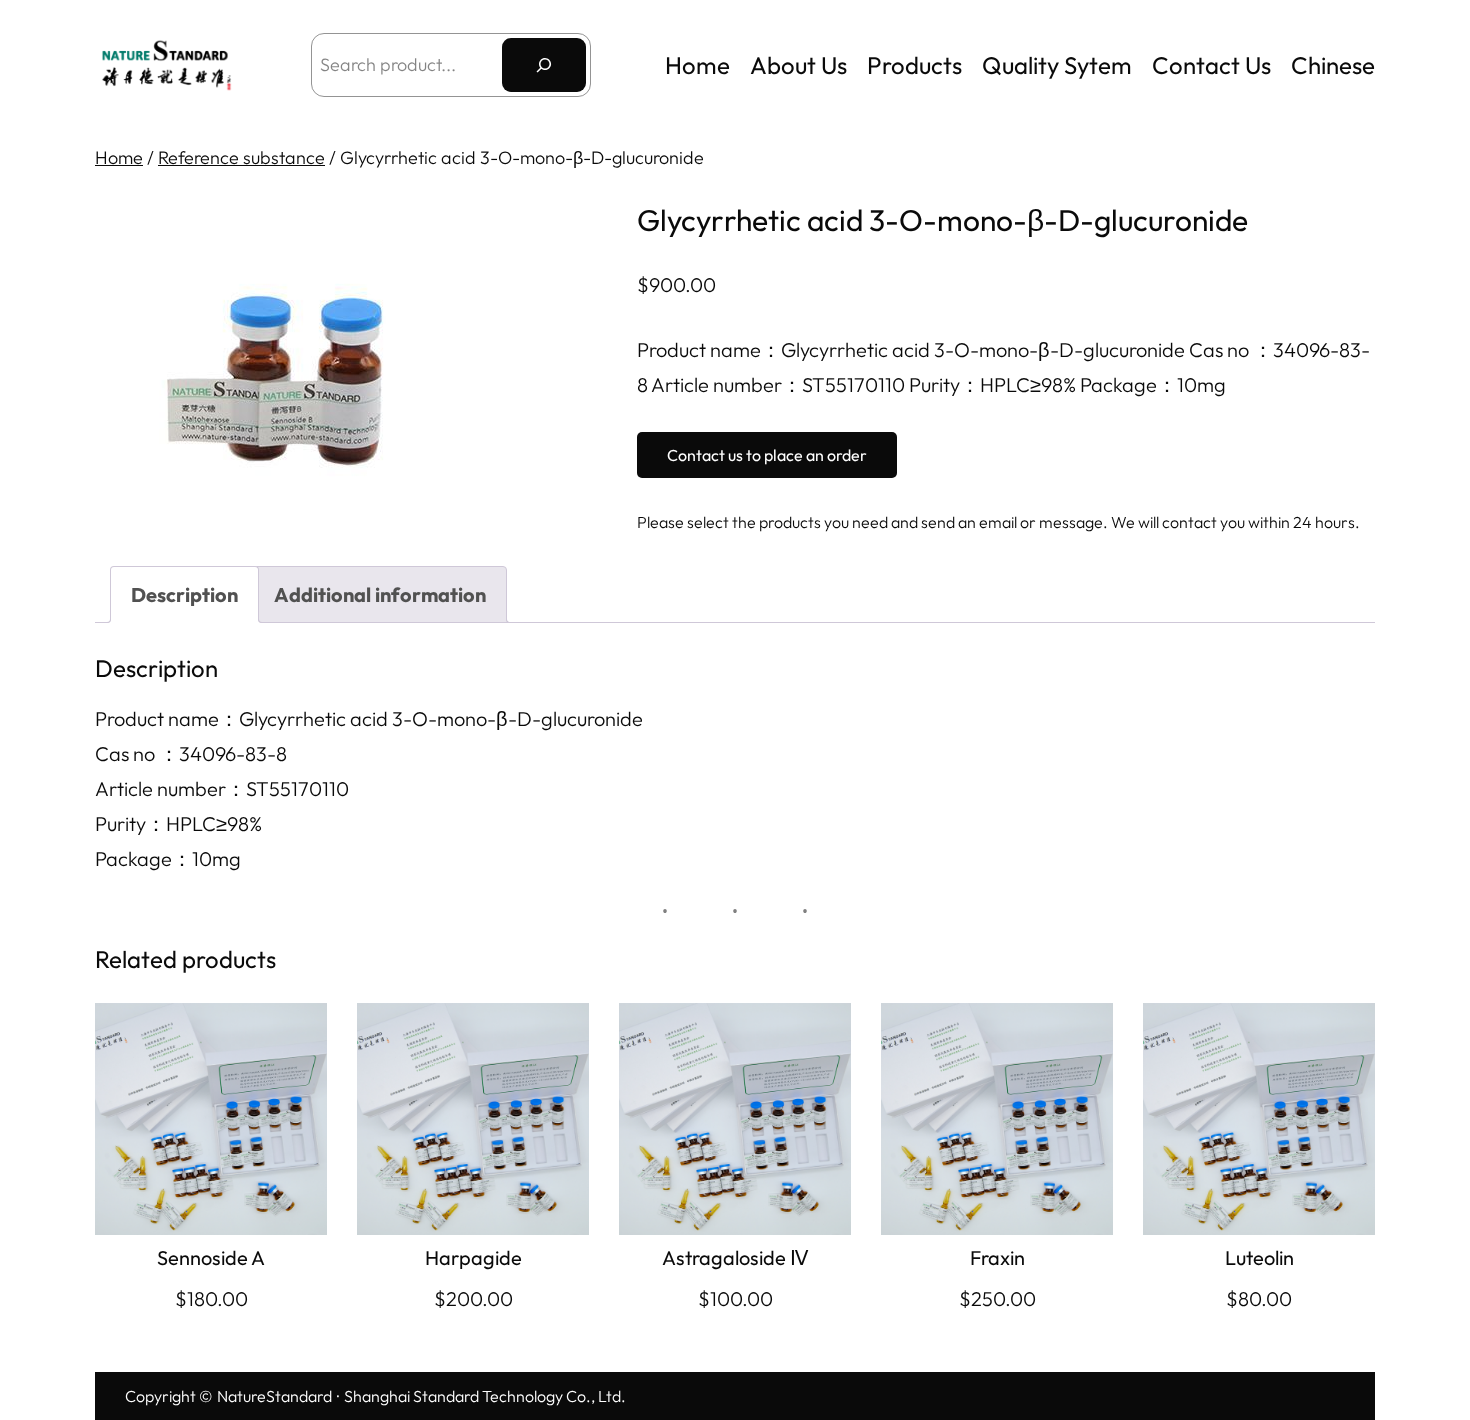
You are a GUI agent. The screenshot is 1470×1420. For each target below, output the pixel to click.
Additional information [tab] (380, 594)
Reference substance (241, 157)
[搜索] (544, 65)
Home (697, 65)
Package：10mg (168, 858)
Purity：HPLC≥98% (178, 823)
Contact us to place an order (767, 455)
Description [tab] (184, 594)
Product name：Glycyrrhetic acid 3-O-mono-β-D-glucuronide (369, 718)
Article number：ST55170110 (222, 788)
